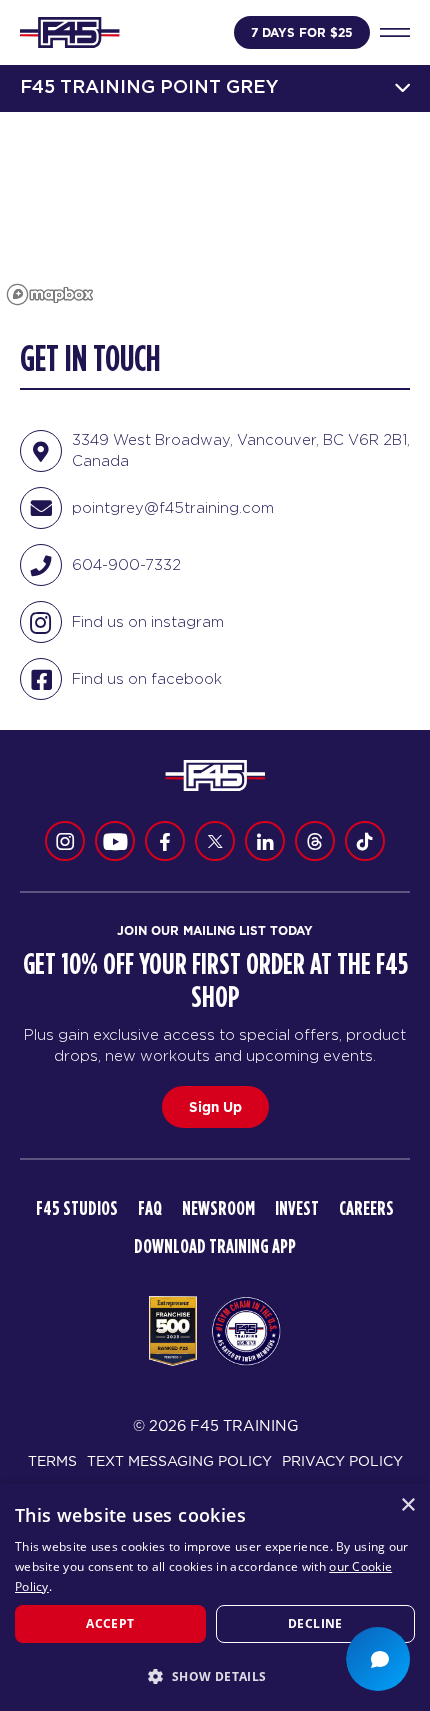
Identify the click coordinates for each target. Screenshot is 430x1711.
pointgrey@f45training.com (173, 507)
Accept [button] (110, 1623)
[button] (215, 1676)
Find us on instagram (148, 621)
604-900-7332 (126, 564)
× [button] (407, 1505)
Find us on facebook (147, 678)
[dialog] (215, 1597)
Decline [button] (315, 1623)
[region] (215, 212)
